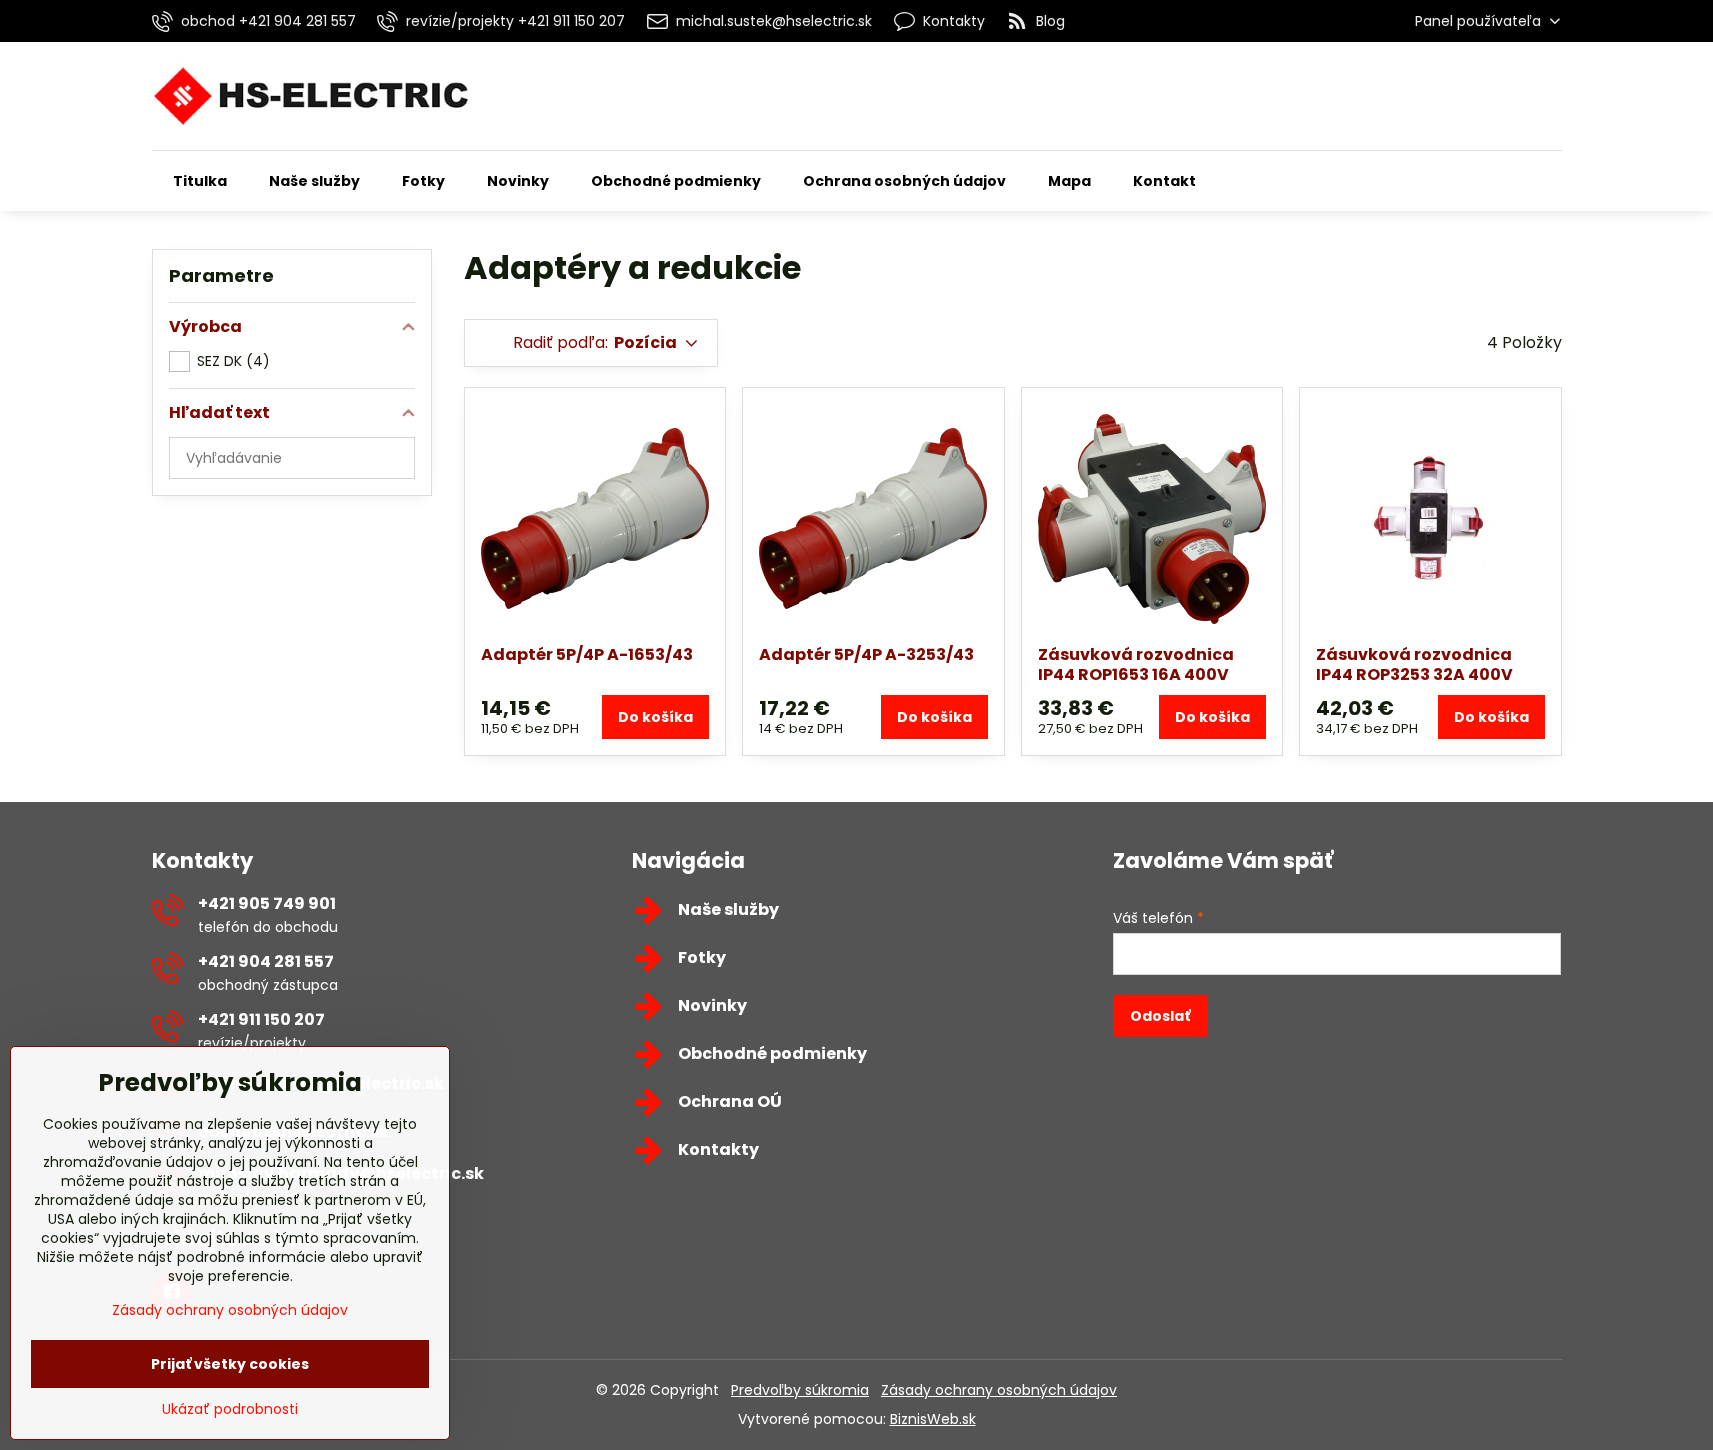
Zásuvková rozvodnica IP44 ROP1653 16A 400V (1136, 664)
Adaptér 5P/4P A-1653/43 (587, 654)
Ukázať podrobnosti (230, 1409)
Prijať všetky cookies (230, 1364)
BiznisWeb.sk (933, 1419)
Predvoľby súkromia (800, 1390)
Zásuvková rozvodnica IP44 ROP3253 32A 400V (1414, 664)
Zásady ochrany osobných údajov (999, 1390)
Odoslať (1160, 1016)
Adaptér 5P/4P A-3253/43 (866, 654)
